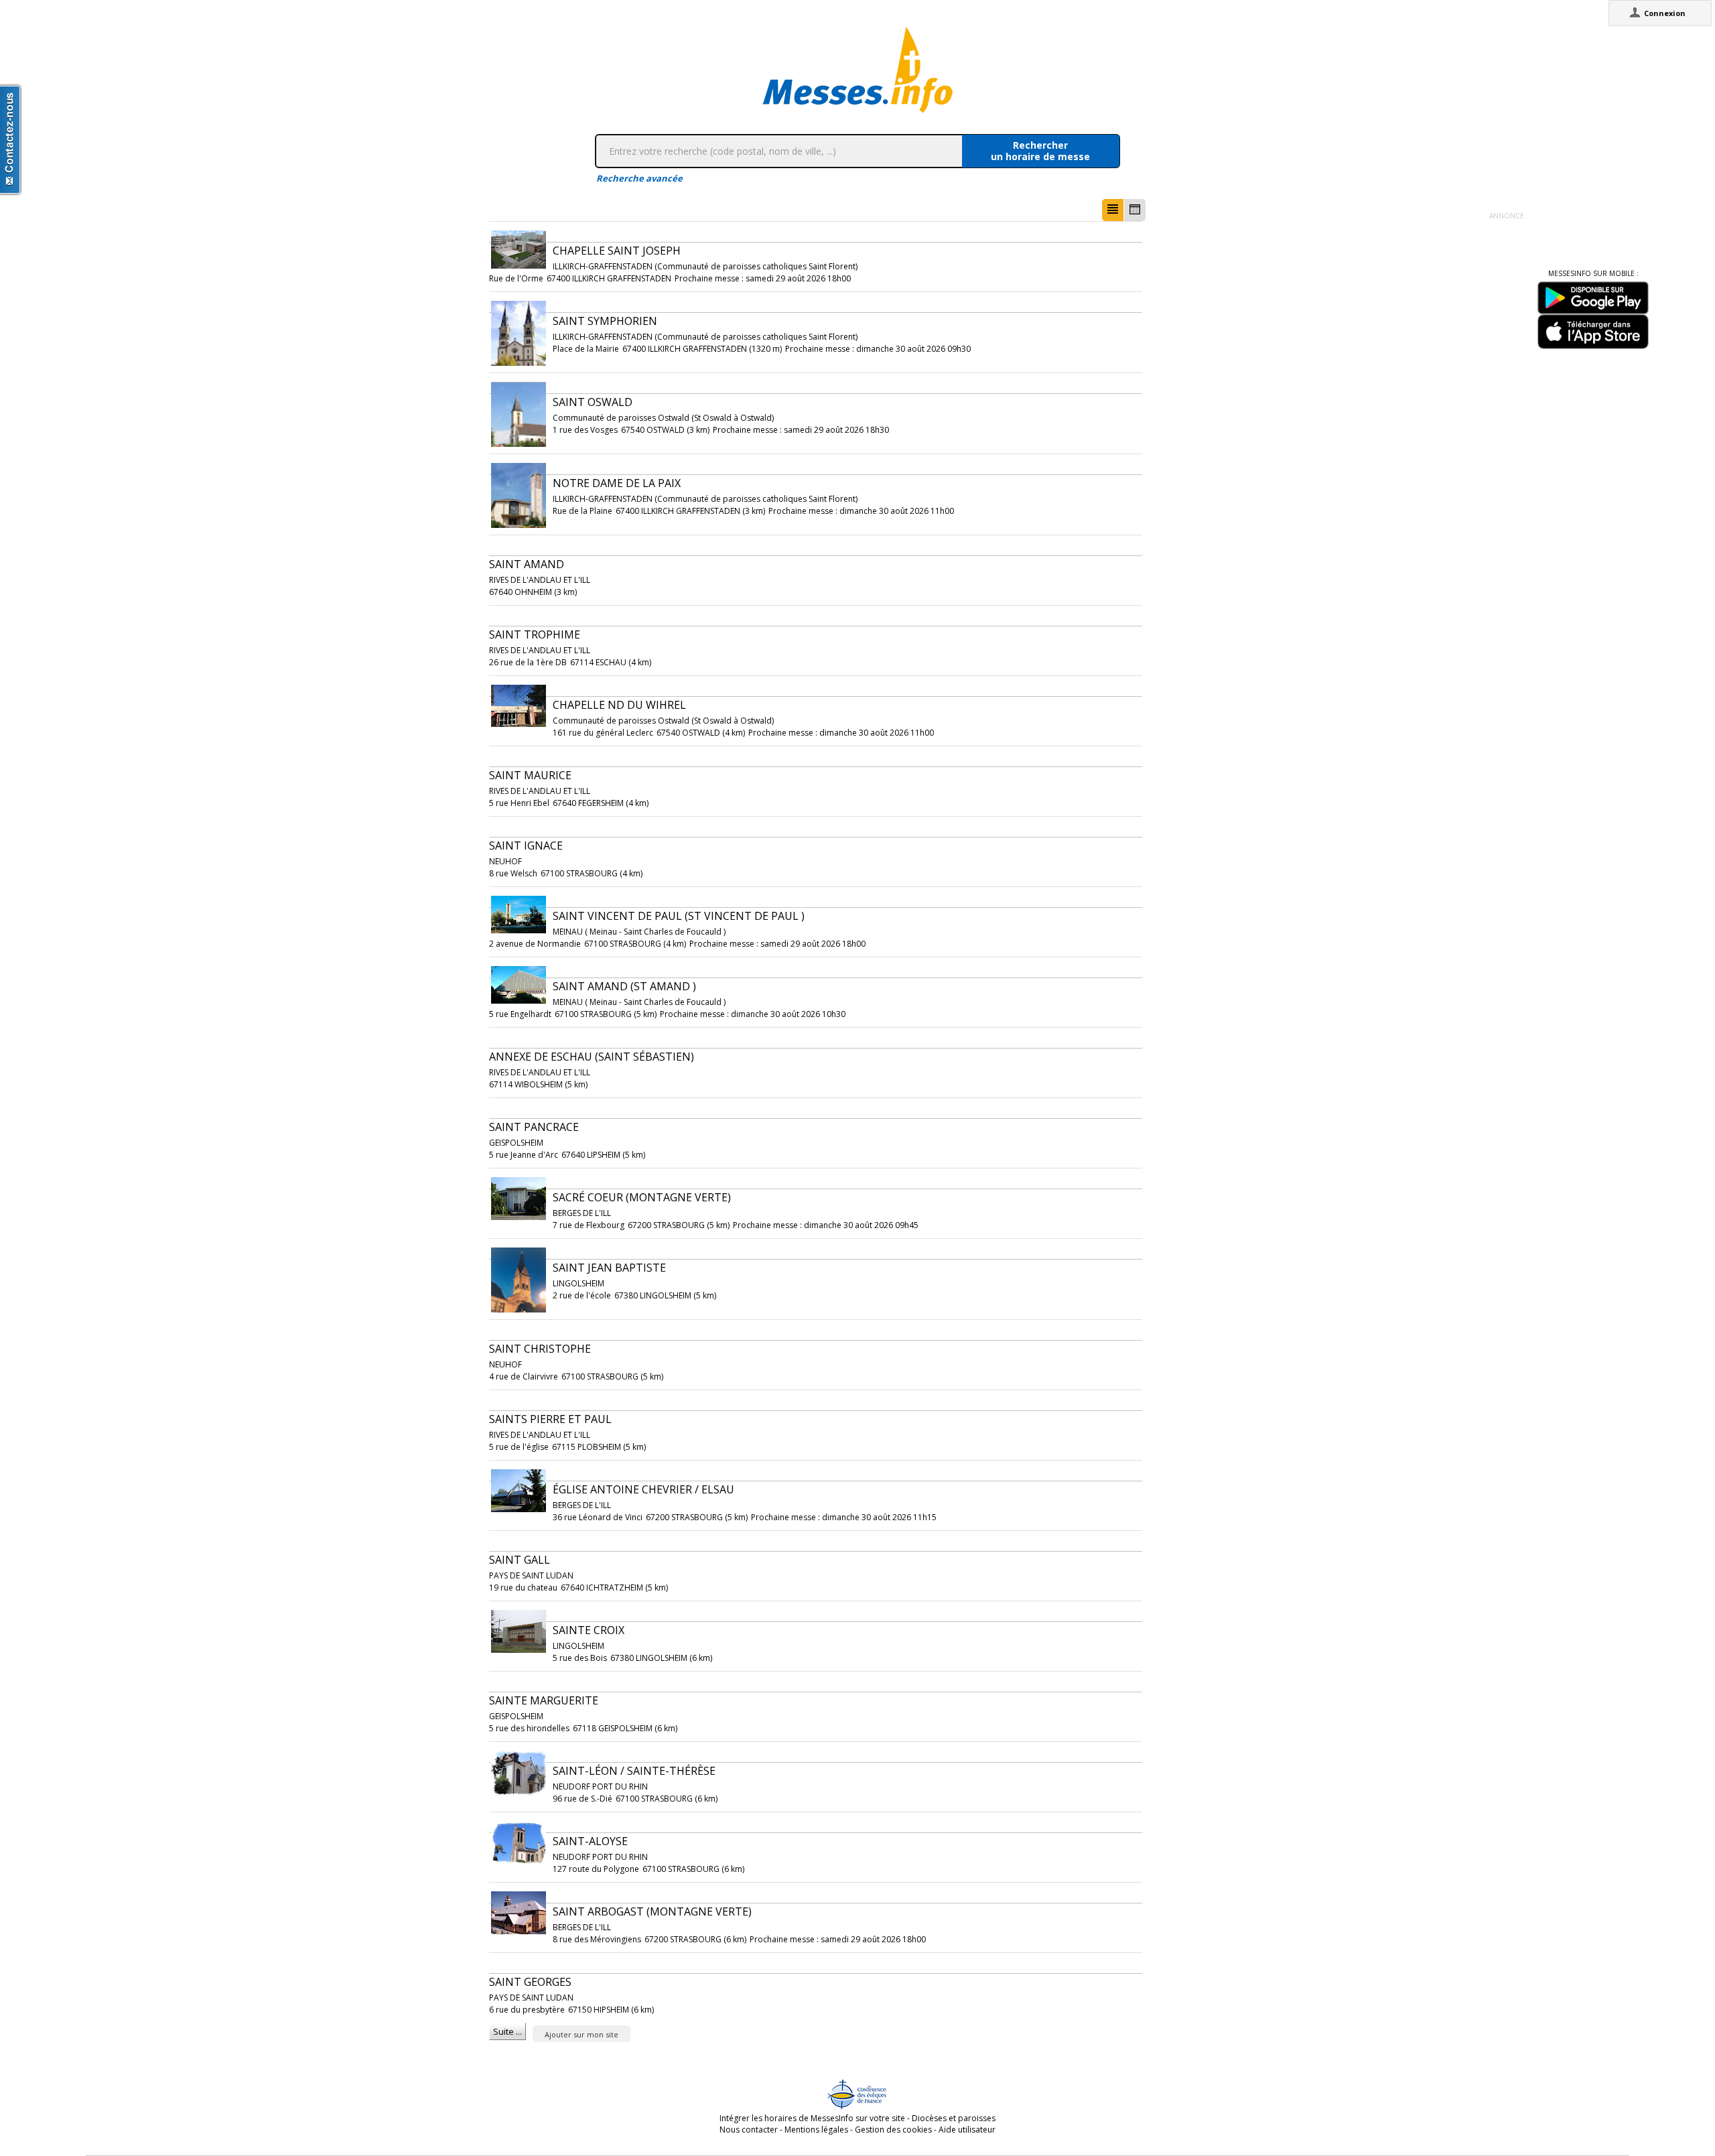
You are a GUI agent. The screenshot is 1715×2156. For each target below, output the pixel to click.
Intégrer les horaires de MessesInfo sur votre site (812, 2118)
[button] (1113, 210)
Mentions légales (816, 2130)
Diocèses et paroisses (954, 2118)
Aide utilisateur (967, 2130)
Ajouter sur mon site (581, 2034)
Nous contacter (749, 2130)
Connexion (1665, 13)
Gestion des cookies (893, 2130)
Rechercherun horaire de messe (1040, 151)
